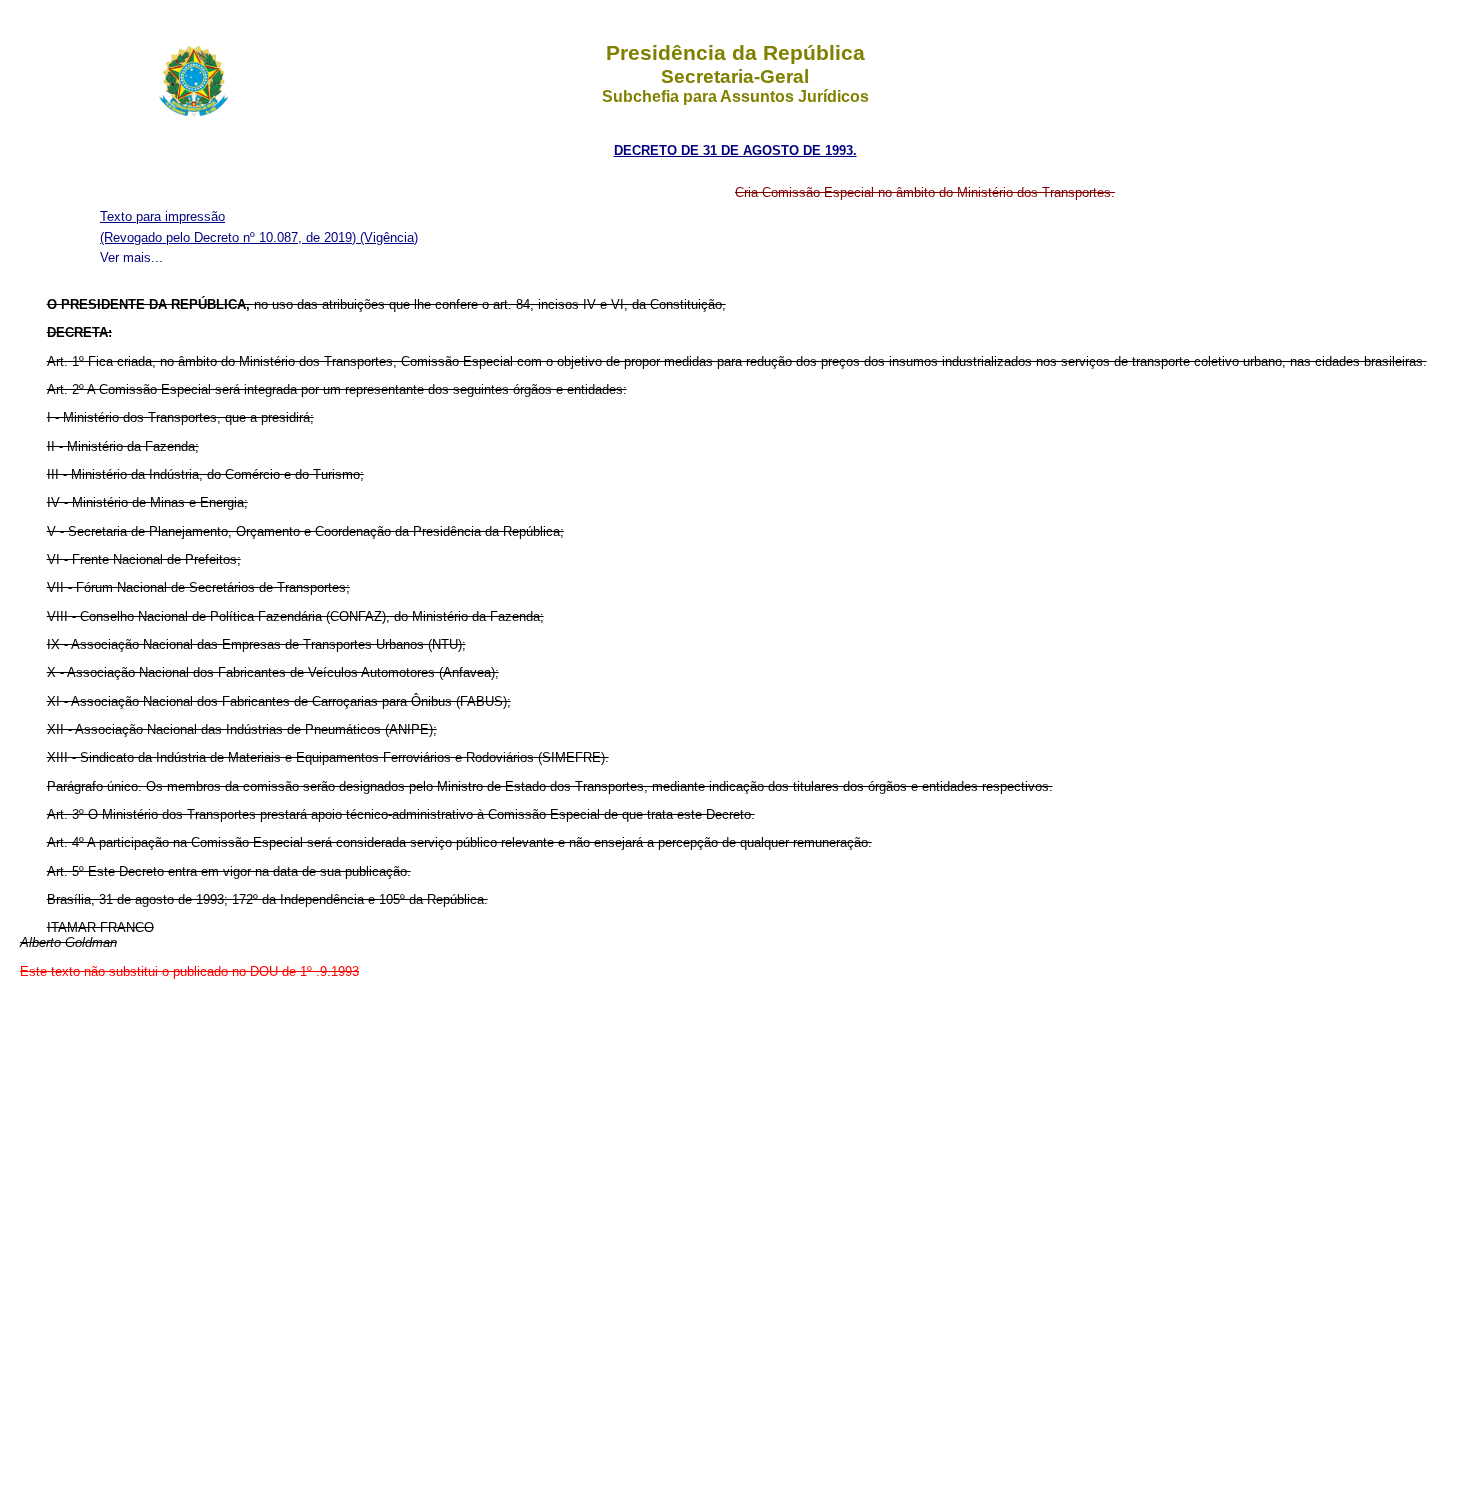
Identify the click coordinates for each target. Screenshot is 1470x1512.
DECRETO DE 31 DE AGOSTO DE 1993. (735, 150)
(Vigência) (389, 237)
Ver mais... (131, 257)
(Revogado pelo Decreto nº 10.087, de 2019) (230, 237)
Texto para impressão (162, 216)
